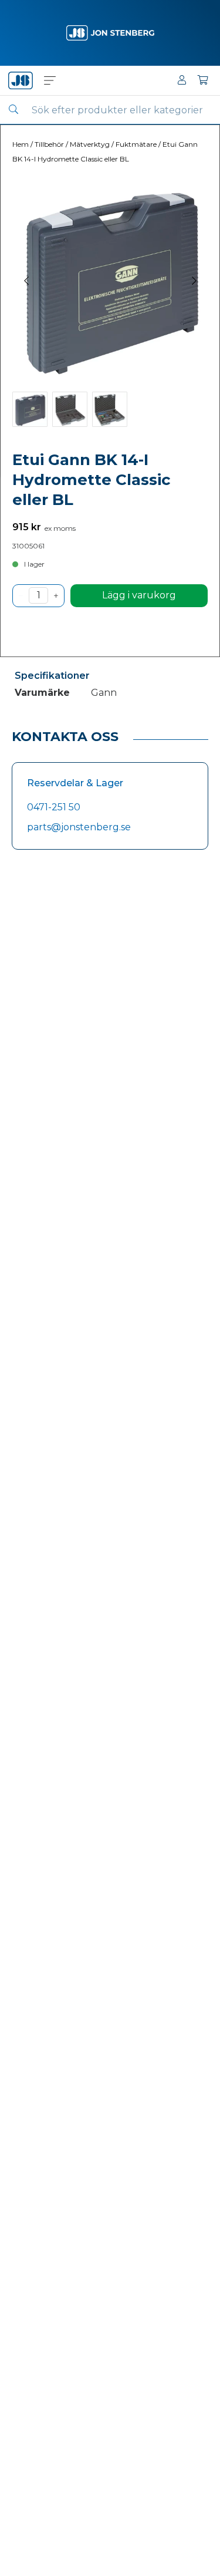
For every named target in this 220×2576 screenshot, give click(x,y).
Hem (21, 144)
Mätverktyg (90, 144)
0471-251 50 (54, 807)
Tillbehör (49, 144)
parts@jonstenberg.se (79, 827)
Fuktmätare (136, 144)
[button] (50, 80)
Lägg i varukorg (139, 595)
